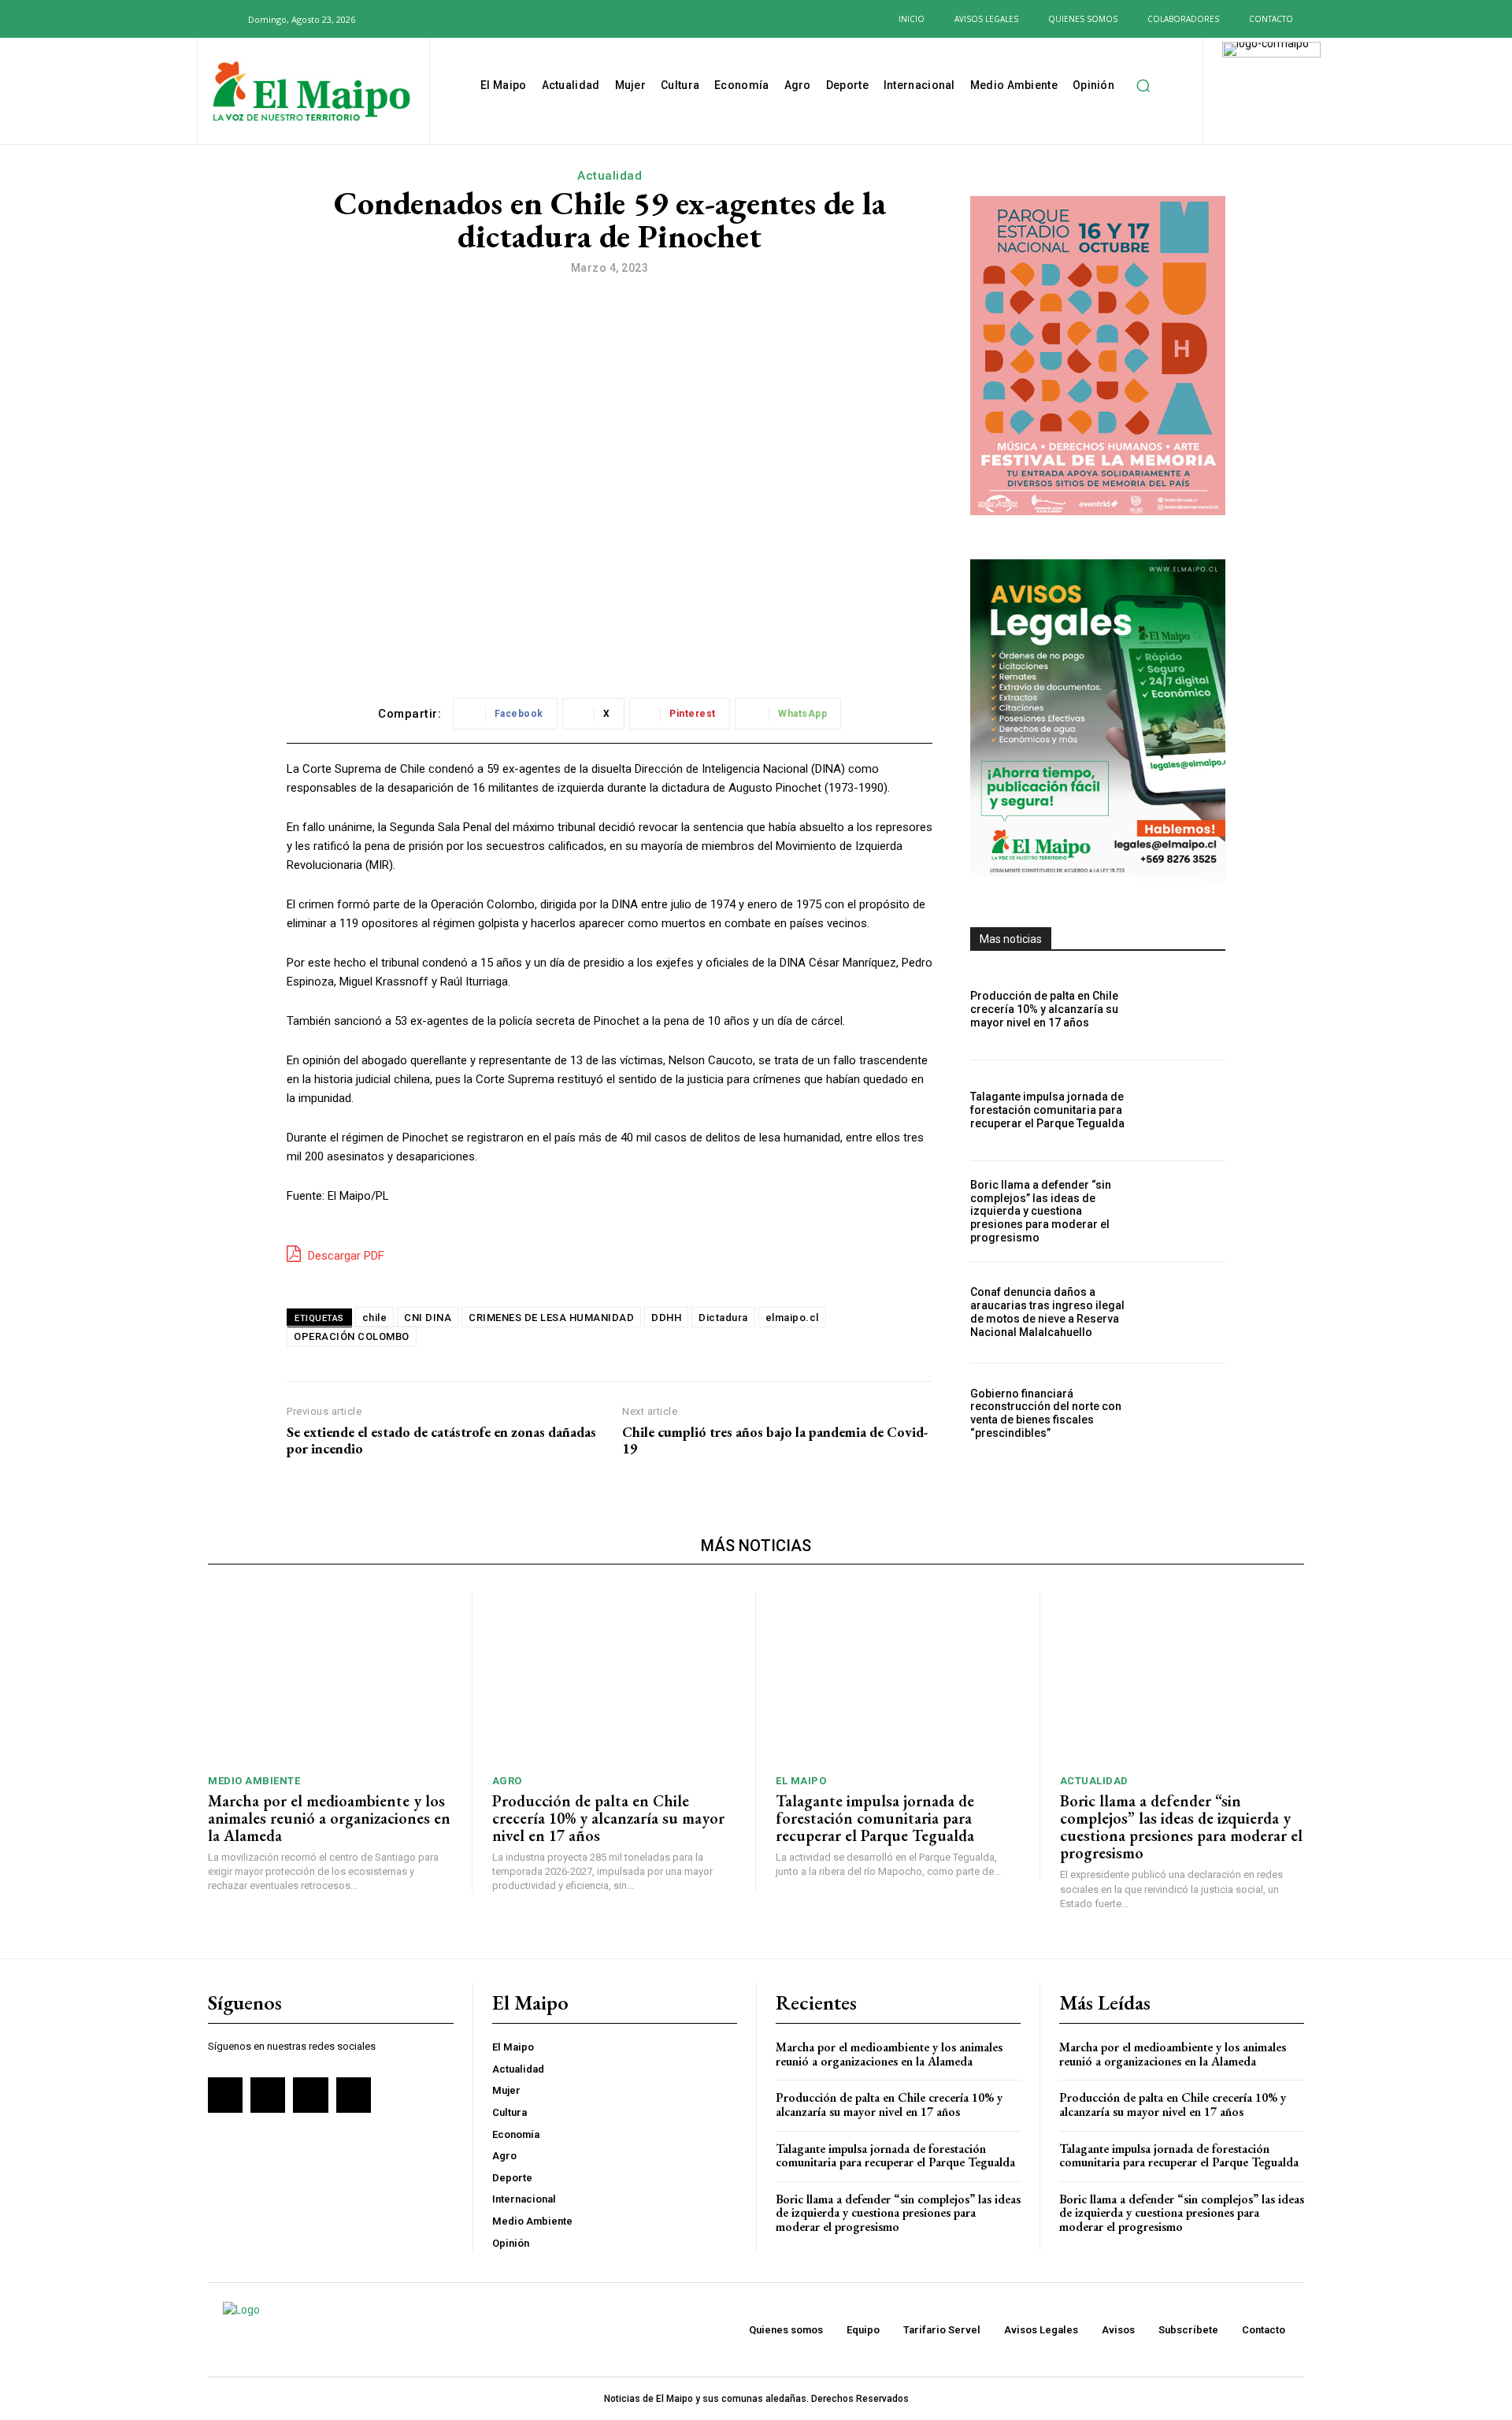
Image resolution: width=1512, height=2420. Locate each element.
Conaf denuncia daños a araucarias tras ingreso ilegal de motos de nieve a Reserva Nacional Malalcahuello (1047, 1312)
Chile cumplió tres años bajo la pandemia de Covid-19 (775, 1440)
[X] (441, 19)
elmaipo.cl (792, 1318)
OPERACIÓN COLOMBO (352, 1336)
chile (375, 1318)
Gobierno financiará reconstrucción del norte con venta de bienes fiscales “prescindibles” (1046, 1413)
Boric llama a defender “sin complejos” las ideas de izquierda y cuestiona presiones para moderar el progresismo (1041, 1211)
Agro (507, 1781)
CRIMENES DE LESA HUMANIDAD (551, 1318)
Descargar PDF (345, 1256)
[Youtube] (466, 19)
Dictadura (723, 1318)
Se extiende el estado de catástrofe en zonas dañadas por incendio (441, 1440)
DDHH (666, 1318)
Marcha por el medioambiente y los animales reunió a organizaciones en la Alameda (329, 1818)
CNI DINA (428, 1318)
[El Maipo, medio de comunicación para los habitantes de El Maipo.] (311, 93)
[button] (227, 19)
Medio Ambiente (254, 1781)
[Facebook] (390, 19)
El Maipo (801, 1781)
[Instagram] (415, 19)
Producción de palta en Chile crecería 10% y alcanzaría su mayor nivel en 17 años (1044, 1009)
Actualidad (610, 176)
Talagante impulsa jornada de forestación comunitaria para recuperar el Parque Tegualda (1047, 1110)
